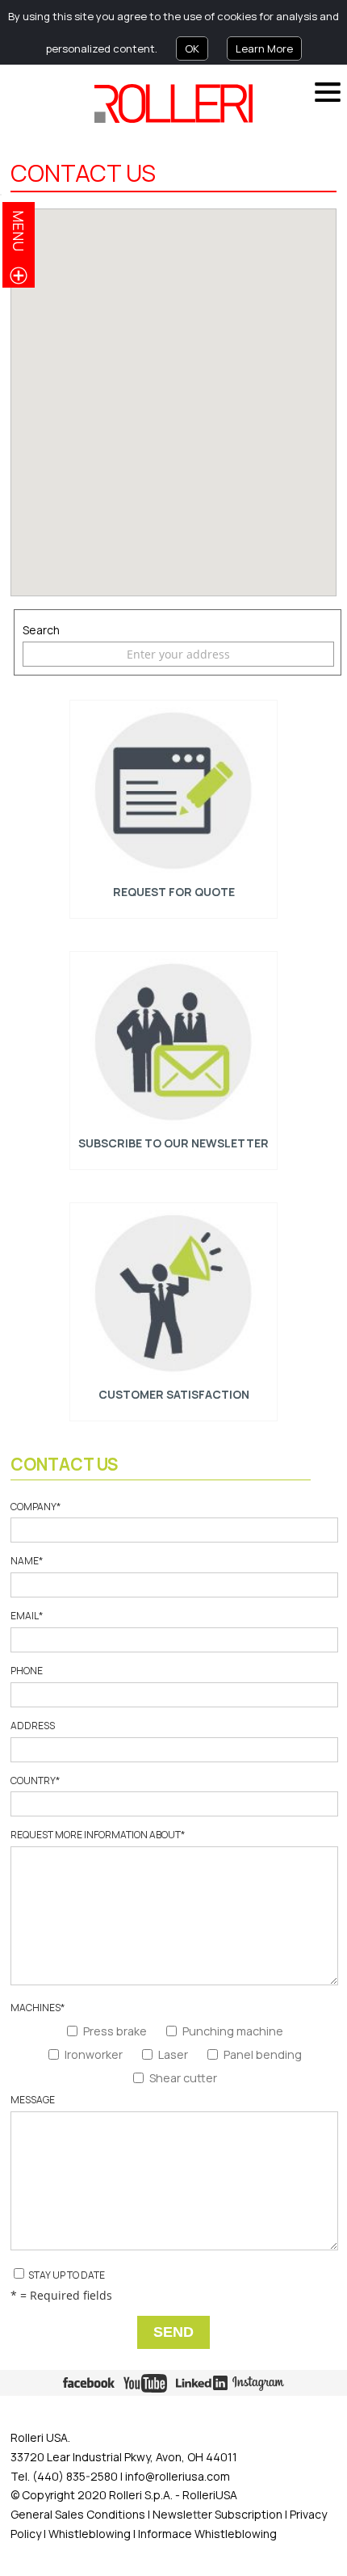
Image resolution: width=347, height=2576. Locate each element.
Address (33, 1726)
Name (27, 1561)
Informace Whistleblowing (206, 2534)
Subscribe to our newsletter (173, 1143)
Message (33, 2100)
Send (173, 2332)
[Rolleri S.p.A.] (173, 103)
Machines (38, 2008)
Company (36, 1507)
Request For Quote (173, 892)
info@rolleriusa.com (178, 2476)
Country (35, 1781)
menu (19, 231)
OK (192, 48)
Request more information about (98, 1835)
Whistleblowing (91, 2534)
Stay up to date (66, 2275)
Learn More (264, 48)
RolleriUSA (210, 2495)
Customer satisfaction (173, 1394)
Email (27, 1616)
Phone (27, 1671)
